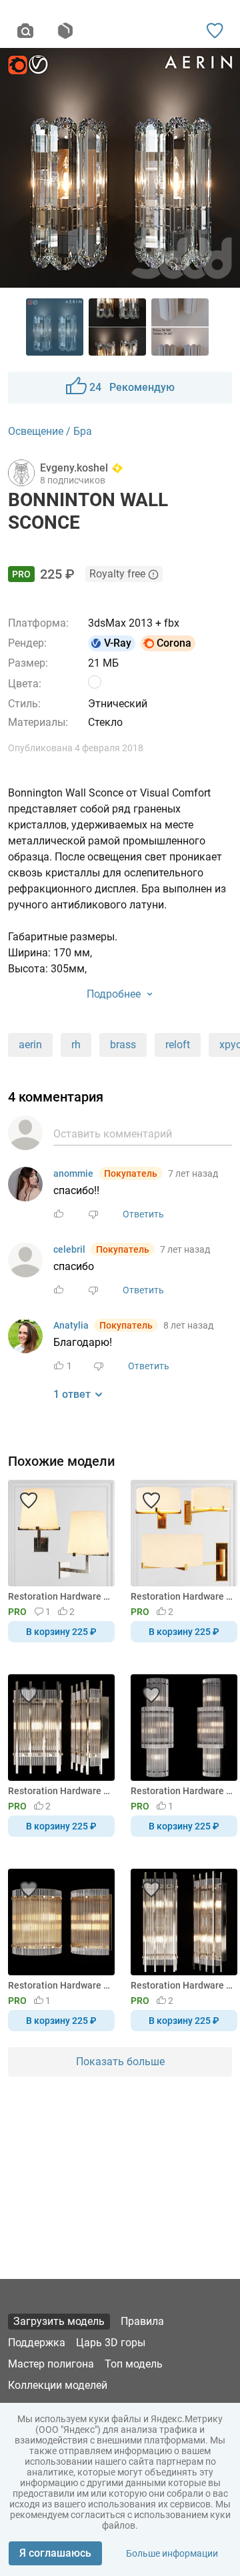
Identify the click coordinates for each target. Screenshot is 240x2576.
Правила (142, 2321)
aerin (30, 1045)
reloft (178, 1045)
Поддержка (37, 2343)
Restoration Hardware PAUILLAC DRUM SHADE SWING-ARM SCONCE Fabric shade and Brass (182, 1596)
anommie (73, 1173)
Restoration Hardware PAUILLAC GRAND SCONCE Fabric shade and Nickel (59, 1596)
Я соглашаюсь (55, 2553)
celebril (69, 1249)
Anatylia (71, 1325)
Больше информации (172, 2553)
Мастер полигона (51, 2364)
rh (76, 1045)
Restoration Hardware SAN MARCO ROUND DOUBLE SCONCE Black (182, 1791)
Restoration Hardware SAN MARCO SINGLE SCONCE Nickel (59, 1791)
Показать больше (120, 2062)
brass (123, 1045)
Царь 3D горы (111, 2343)
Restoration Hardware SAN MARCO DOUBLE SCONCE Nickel (182, 1985)
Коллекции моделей (58, 2385)
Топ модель (134, 2364)
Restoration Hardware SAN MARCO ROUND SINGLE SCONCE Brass (59, 1985)
